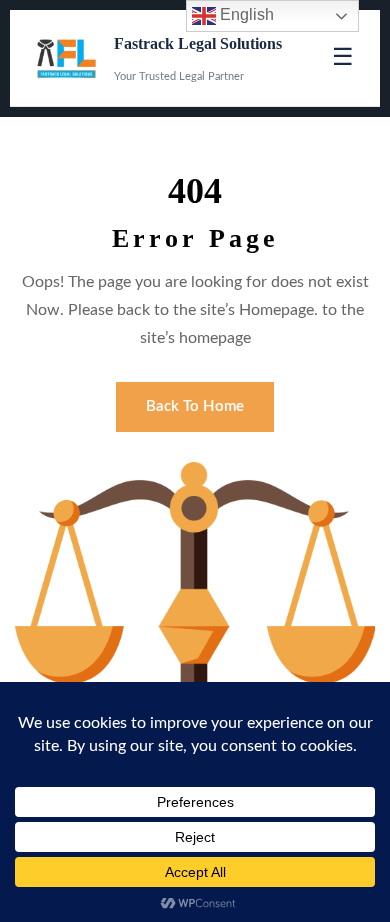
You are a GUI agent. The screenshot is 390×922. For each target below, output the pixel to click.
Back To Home (195, 406)
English (245, 14)
